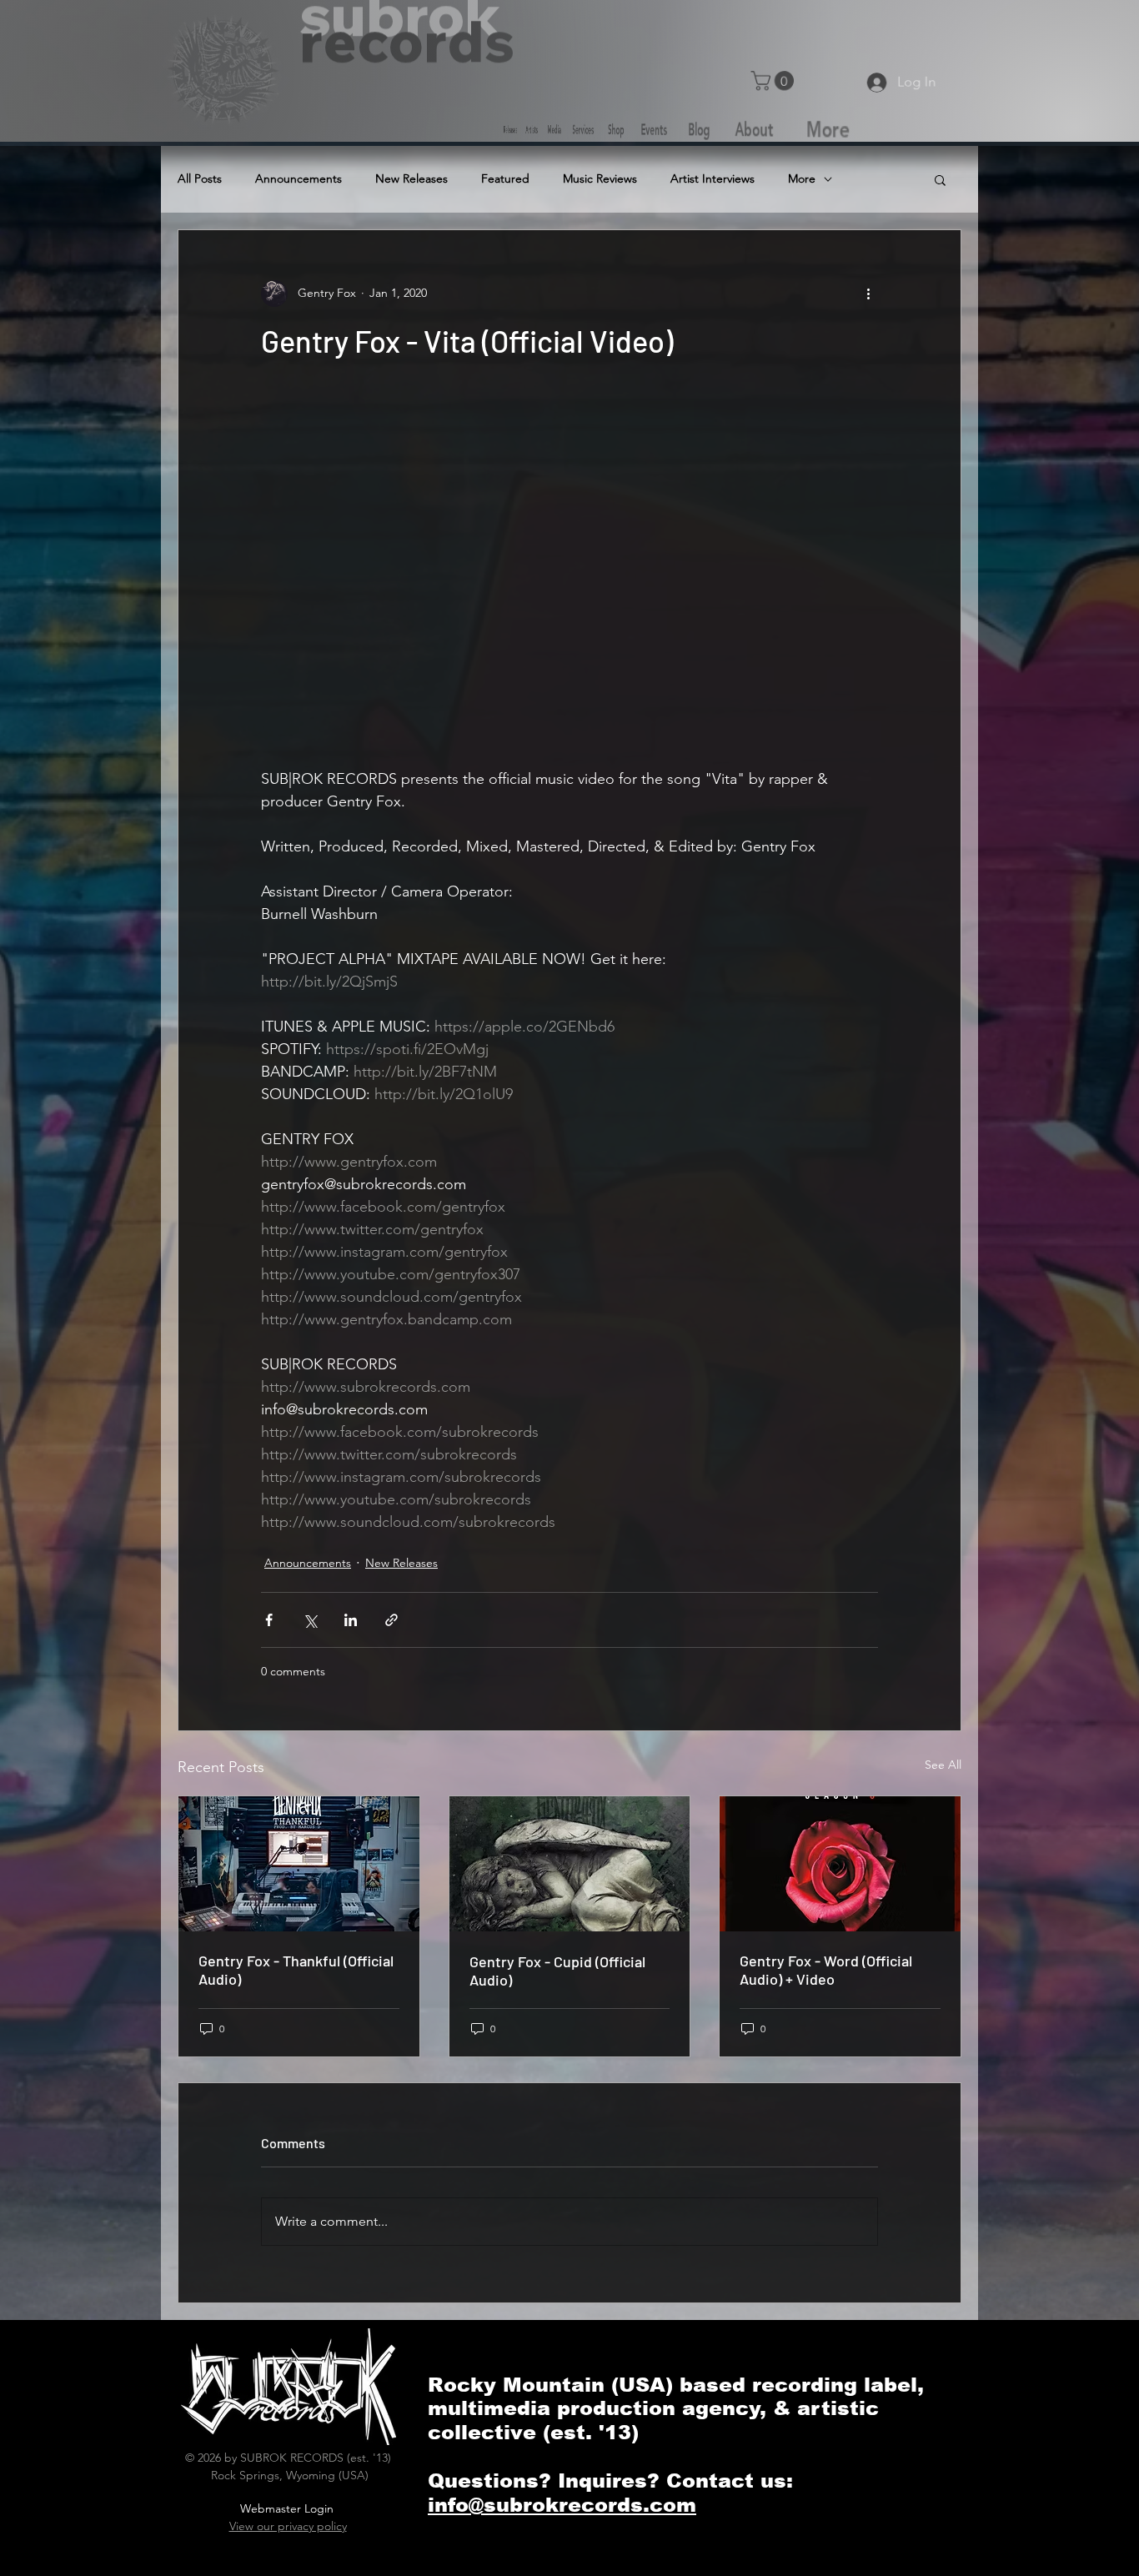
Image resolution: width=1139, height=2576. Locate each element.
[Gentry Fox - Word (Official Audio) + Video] (840, 1864)
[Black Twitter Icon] (806, 37)
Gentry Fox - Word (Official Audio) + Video (826, 1970)
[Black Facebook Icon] (740, 37)
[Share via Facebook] (269, 1620)
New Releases (411, 179)
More (802, 179)
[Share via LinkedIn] (351, 1620)
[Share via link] (391, 1620)
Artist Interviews (713, 179)
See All (943, 1765)
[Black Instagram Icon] (940, 37)
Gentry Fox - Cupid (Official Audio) (557, 1971)
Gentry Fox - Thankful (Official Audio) (296, 1970)
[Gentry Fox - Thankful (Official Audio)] (299, 1864)
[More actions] (868, 294)
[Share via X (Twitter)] (310, 1620)
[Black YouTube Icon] (873, 37)
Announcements (299, 179)
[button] (776, 80)
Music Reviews (600, 179)
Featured (505, 179)
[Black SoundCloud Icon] (673, 37)
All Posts (200, 179)
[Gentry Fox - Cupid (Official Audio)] (570, 1864)
